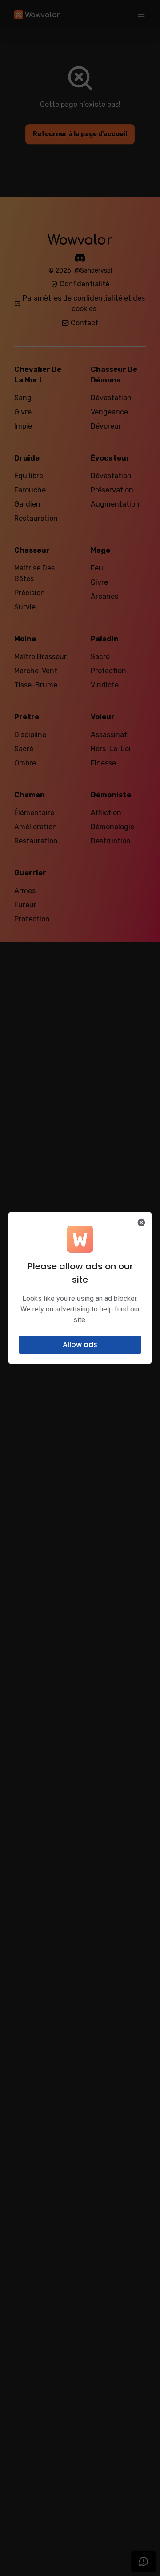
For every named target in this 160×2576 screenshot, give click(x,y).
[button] (80, 1345)
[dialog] (80, 1288)
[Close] (141, 1222)
